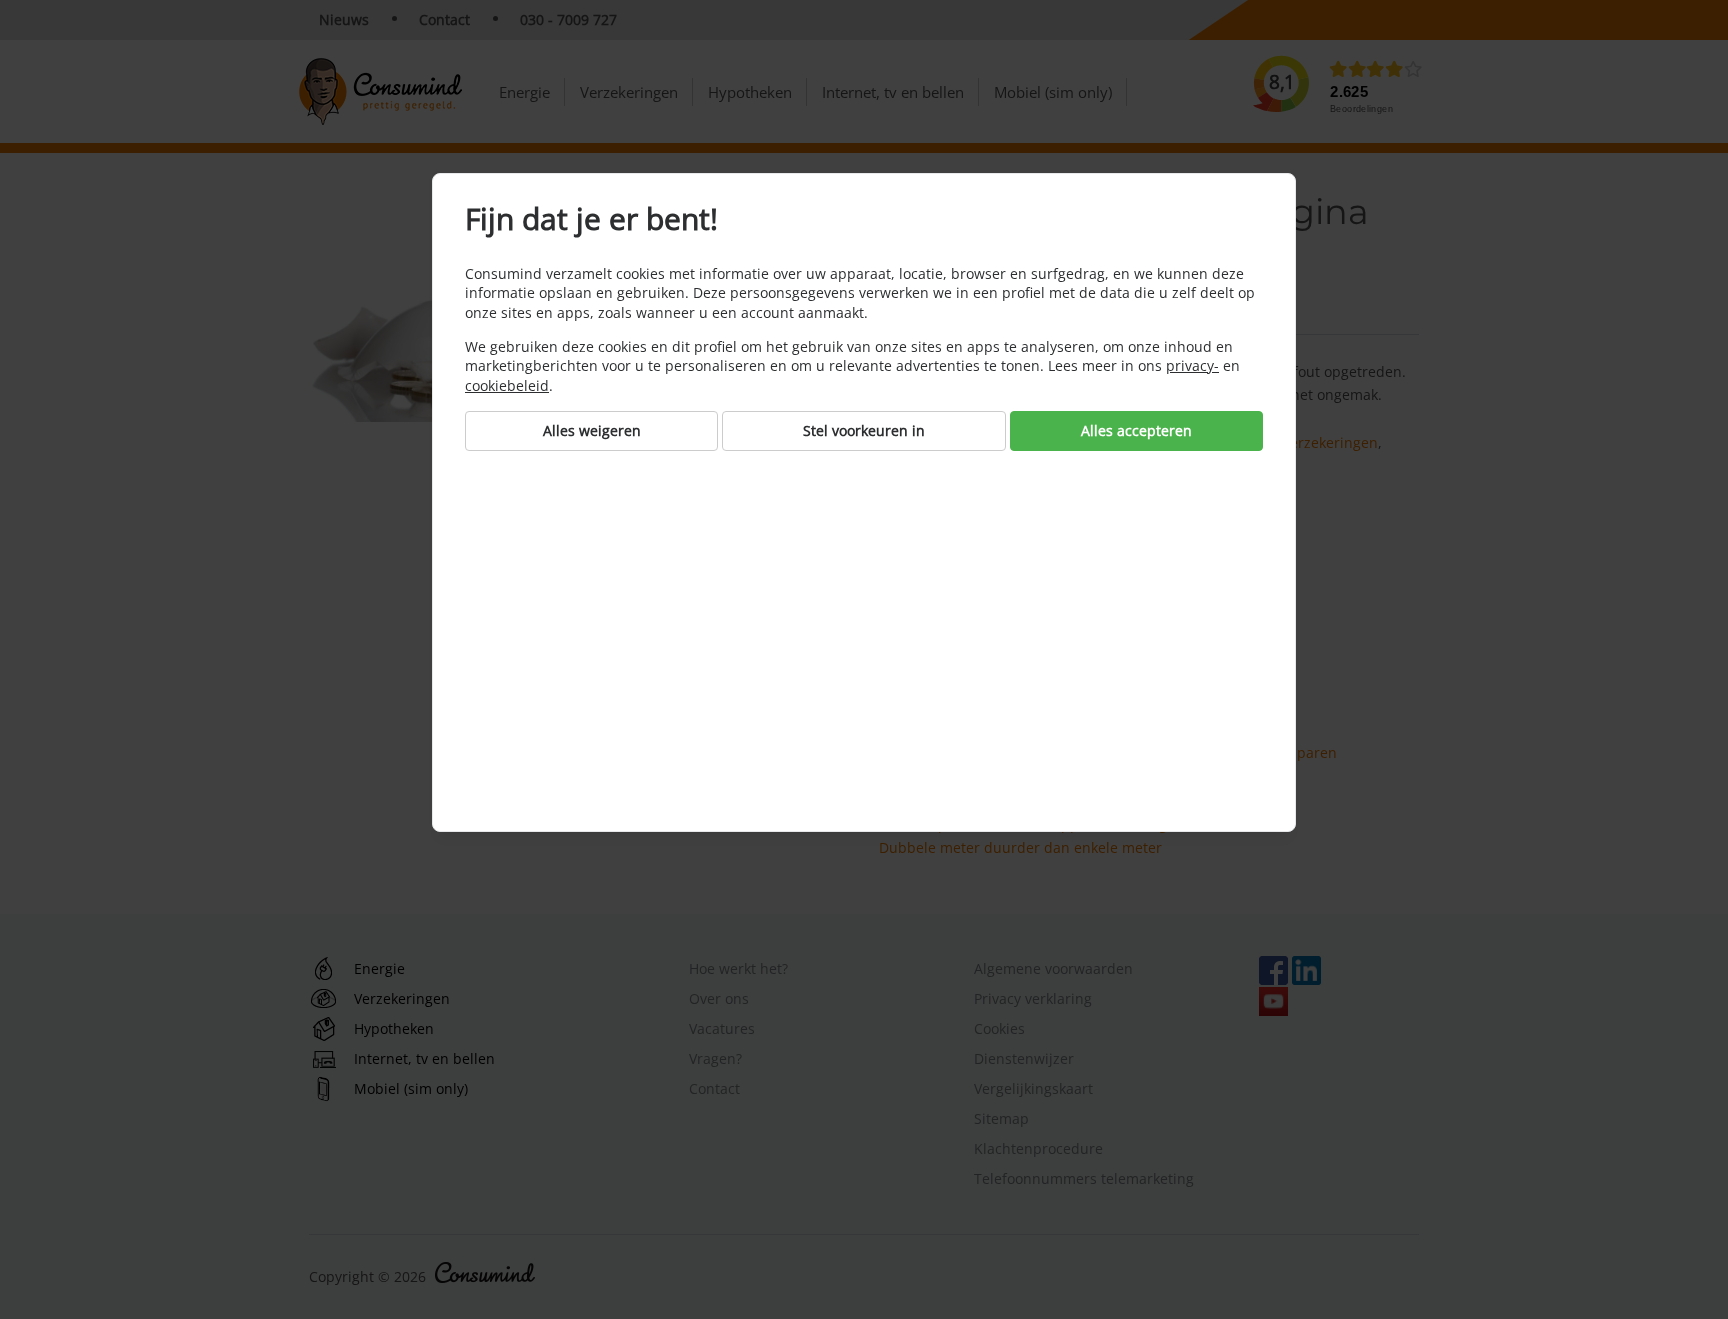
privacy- (1192, 365)
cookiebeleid (507, 385)
